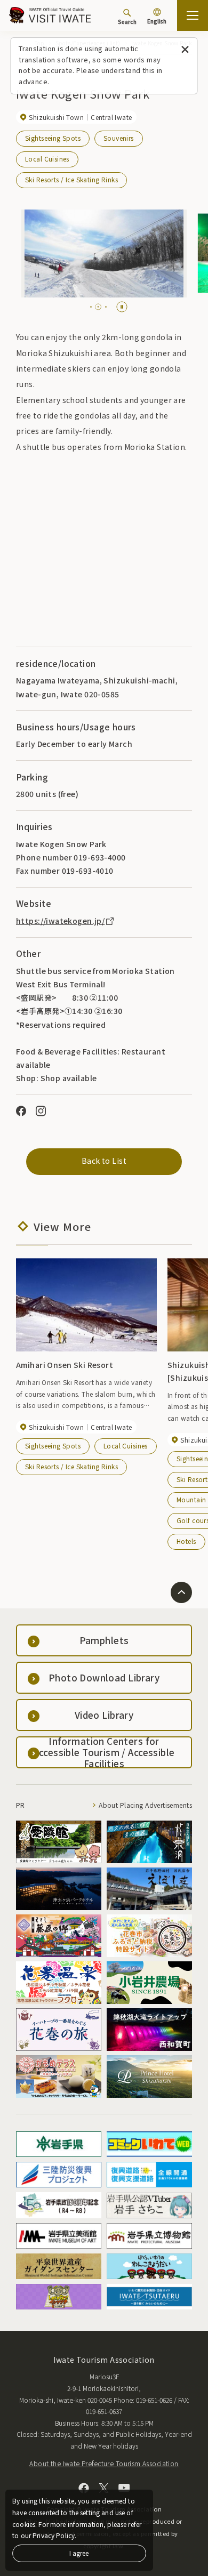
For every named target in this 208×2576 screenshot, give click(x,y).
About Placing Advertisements (145, 1805)
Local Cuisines (47, 159)
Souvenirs (119, 138)
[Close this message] (185, 50)
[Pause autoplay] (122, 307)
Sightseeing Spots (53, 138)
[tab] (91, 307)
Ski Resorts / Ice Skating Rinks (71, 179)
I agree (79, 2553)
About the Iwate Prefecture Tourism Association (104, 2463)
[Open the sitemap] (193, 15)
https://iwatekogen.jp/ (60, 921)
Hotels (186, 1541)
